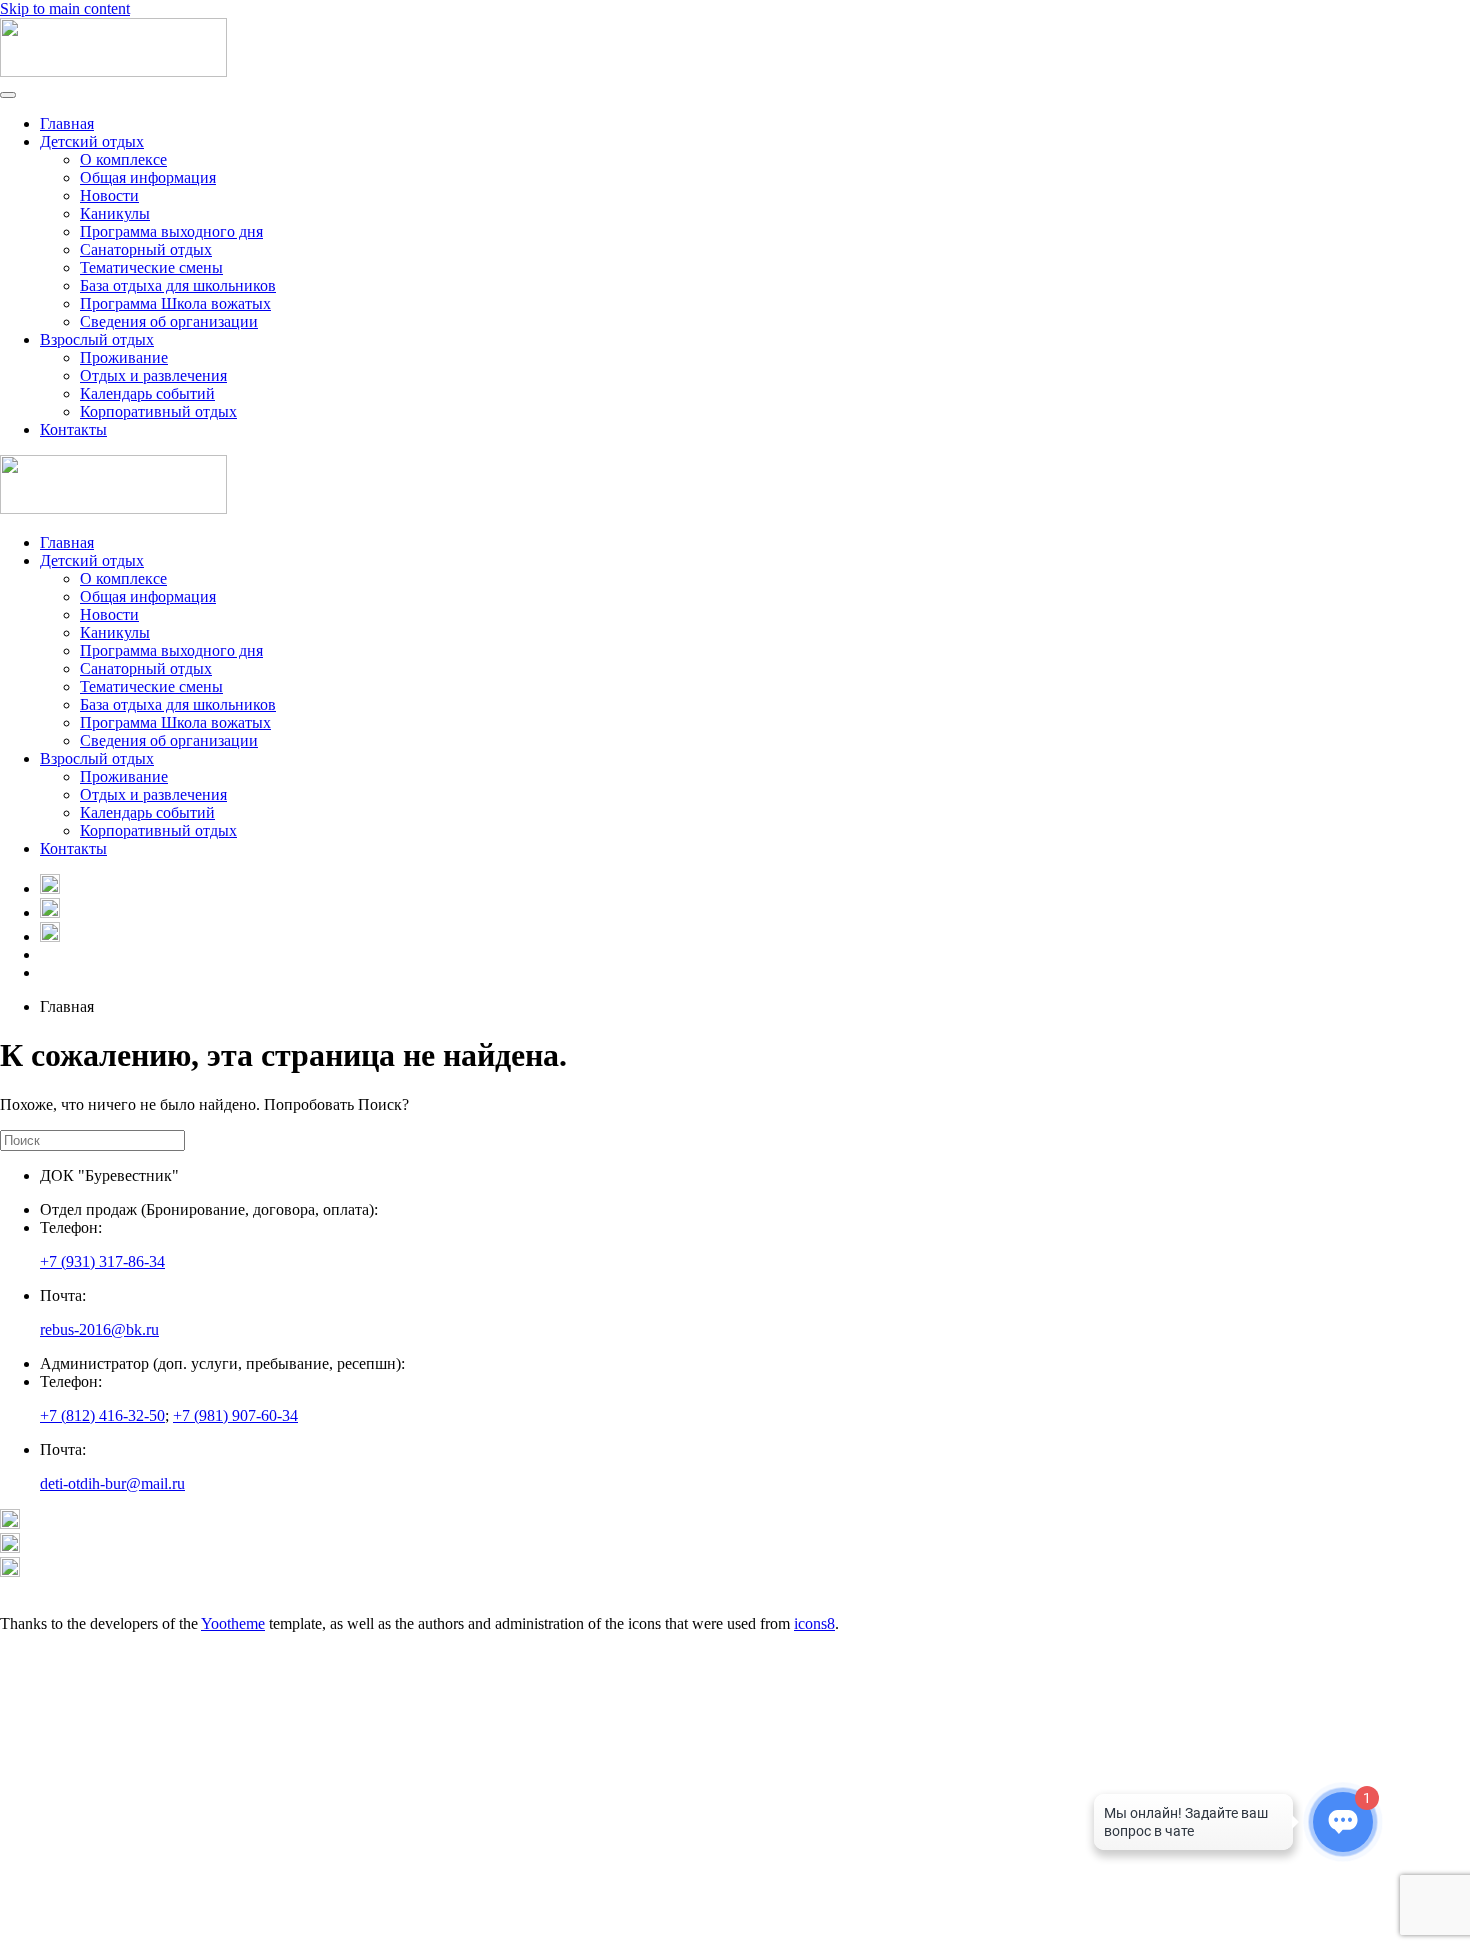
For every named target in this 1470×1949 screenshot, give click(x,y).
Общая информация (148, 177)
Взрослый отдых (97, 339)
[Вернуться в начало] (113, 71)
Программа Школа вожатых (175, 303)
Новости (109, 195)
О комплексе (123, 159)
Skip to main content (65, 8)
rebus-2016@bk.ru (99, 1329)
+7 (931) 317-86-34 (102, 1261)
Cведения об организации (169, 321)
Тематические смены (151, 267)
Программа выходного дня (171, 231)
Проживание (124, 357)
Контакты (73, 429)
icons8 (814, 1623)
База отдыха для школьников (178, 285)
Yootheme (233, 1623)
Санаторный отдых (146, 249)
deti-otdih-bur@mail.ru (112, 1483)
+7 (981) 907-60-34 (235, 1415)
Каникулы (115, 213)
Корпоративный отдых (158, 411)
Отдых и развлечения (153, 375)
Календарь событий (147, 393)
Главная (67, 123)
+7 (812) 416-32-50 (102, 1415)
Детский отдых (92, 141)
